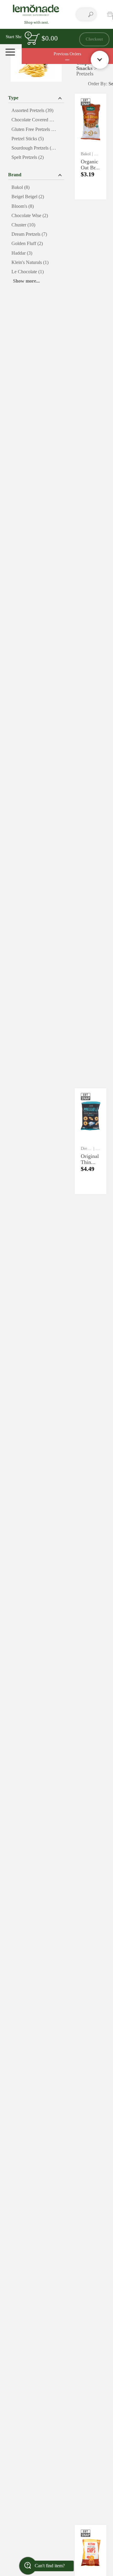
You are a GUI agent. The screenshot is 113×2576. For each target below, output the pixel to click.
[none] (91, 147)
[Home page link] (36, 14)
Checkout (94, 39)
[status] (33, 39)
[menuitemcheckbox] (36, 111)
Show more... (26, 281)
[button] (36, 97)
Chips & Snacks (86, 65)
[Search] (91, 14)
